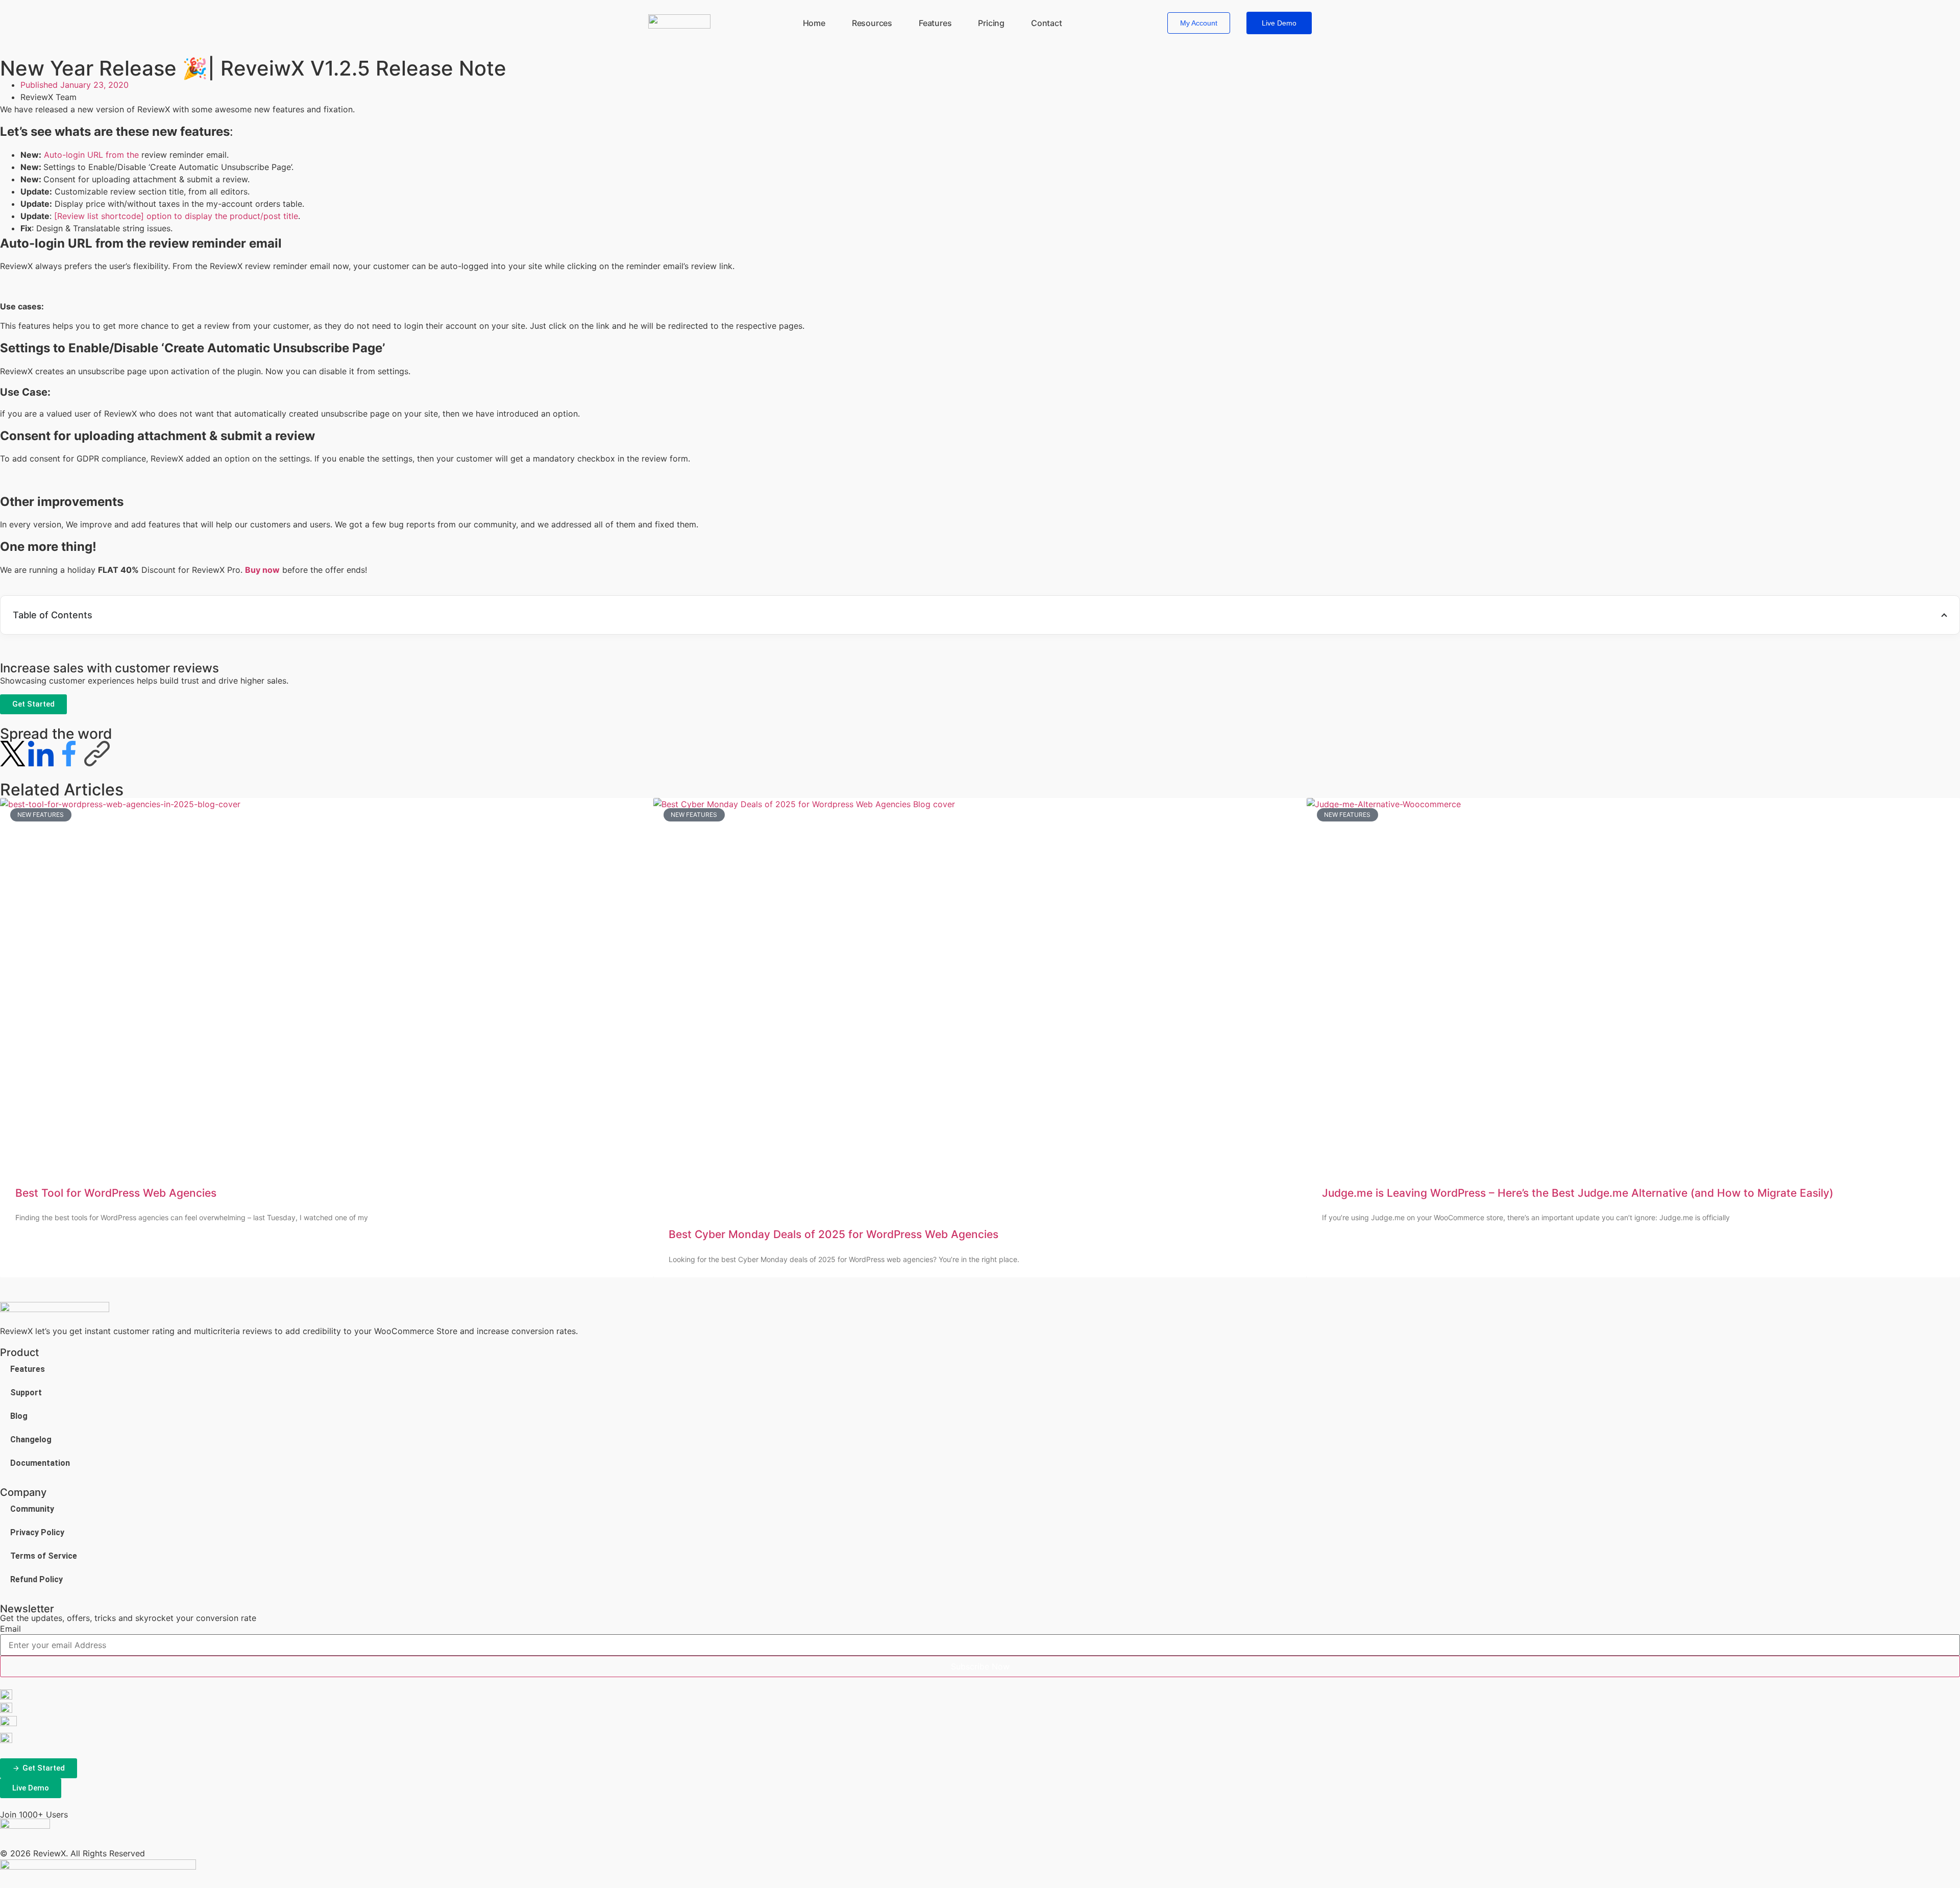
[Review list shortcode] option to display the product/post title (176, 216)
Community (32, 1509)
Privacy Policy (37, 1532)
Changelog (31, 1439)
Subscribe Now (980, 1666)
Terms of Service (44, 1556)
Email (10, 1629)
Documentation (40, 1463)
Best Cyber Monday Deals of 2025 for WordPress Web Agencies (834, 1234)
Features (935, 23)
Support (26, 1393)
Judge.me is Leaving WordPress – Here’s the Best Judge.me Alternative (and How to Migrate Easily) (1578, 1193)
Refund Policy (36, 1579)
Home (814, 23)
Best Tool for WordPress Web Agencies (116, 1193)
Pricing (991, 23)
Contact (1047, 23)
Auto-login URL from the (93, 155)
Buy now (262, 570)
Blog (19, 1416)
